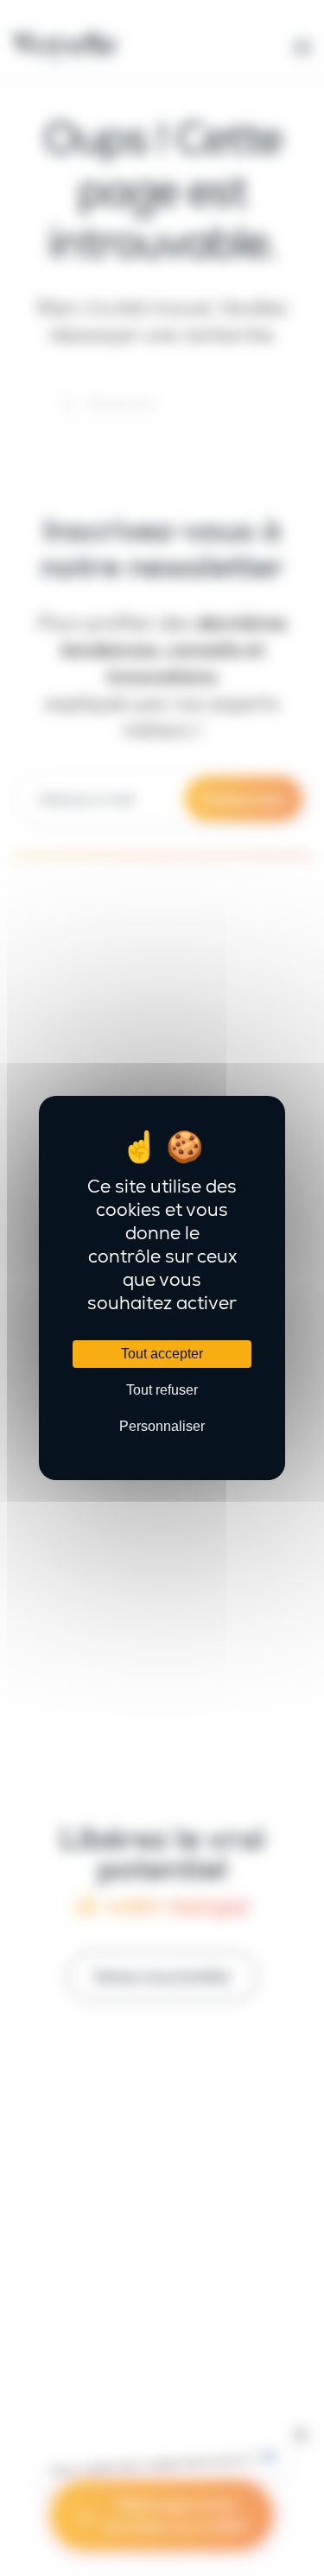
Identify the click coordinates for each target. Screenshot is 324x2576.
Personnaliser (162, 1426)
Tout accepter (162, 1354)
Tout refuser (162, 1390)
